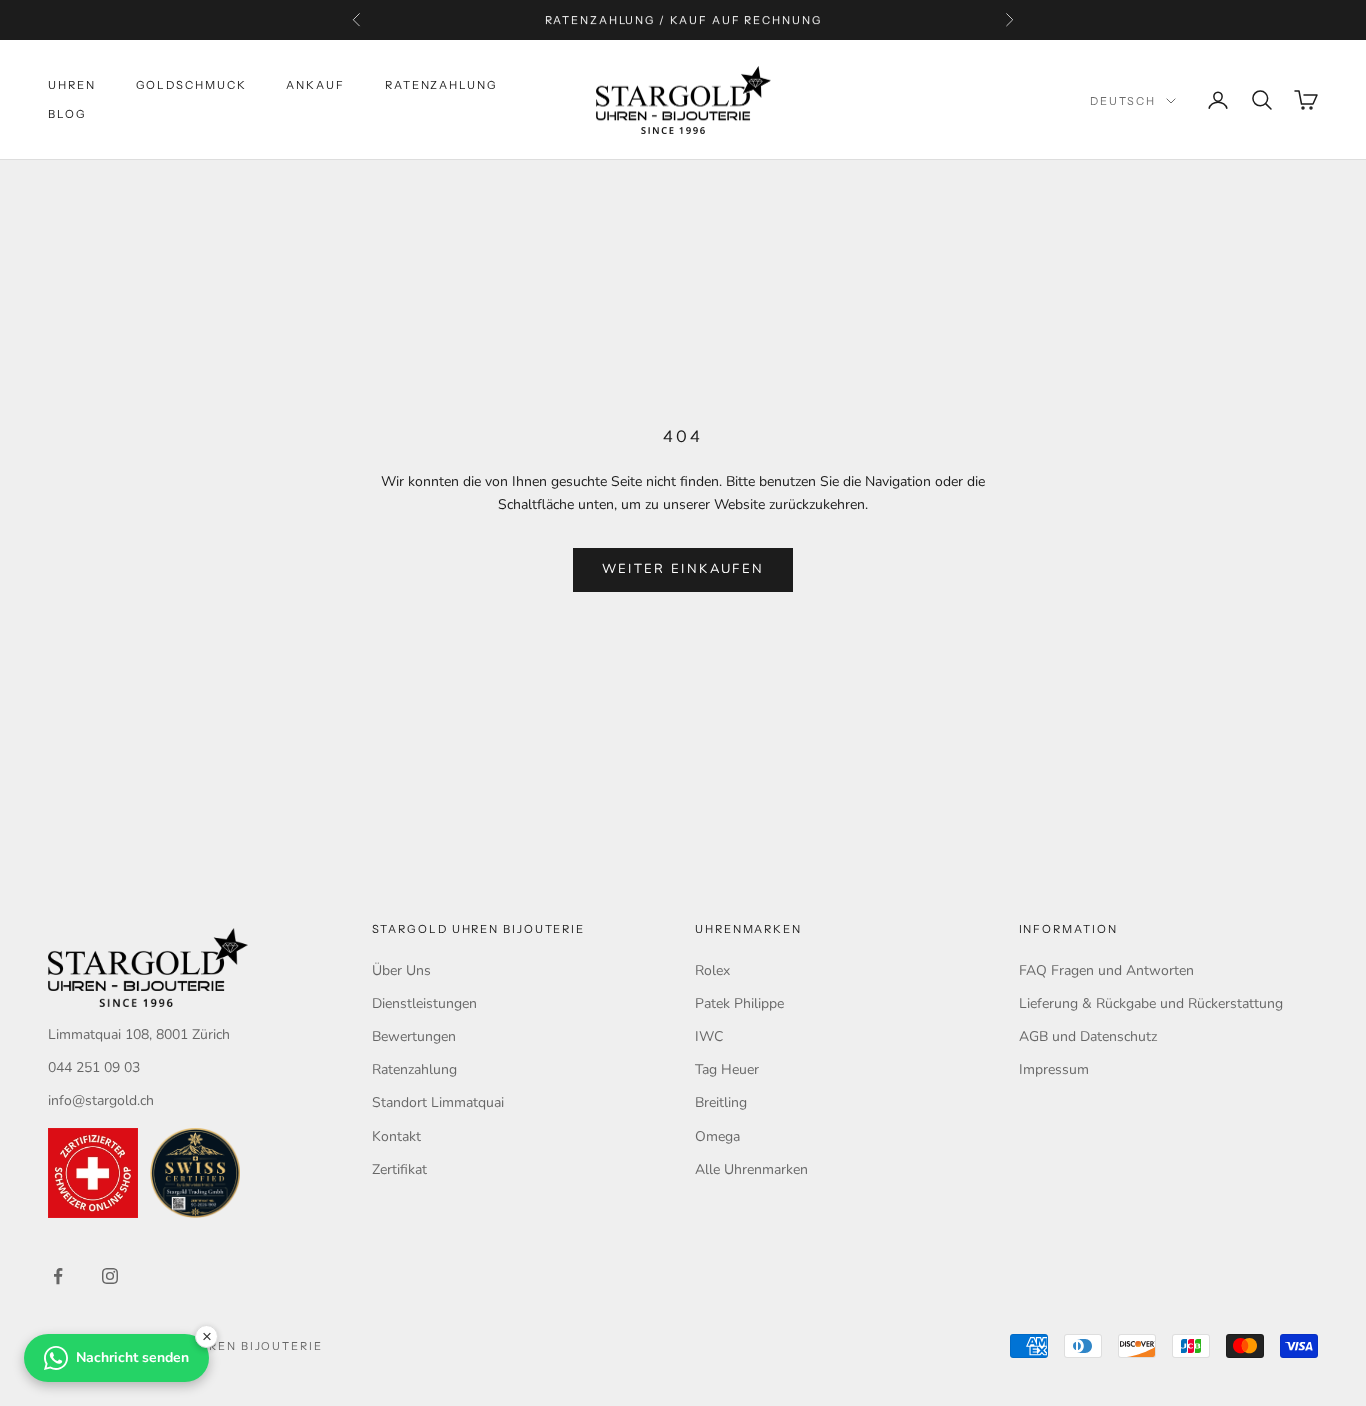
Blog (67, 114)
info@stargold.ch (101, 1100)
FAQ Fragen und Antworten (1106, 970)
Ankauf (315, 85)
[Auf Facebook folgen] (58, 1276)
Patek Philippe (739, 1003)
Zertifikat (399, 1169)
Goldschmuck (191, 85)
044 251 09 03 (94, 1067)
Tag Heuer (727, 1069)
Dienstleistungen (424, 1003)
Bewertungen (414, 1036)
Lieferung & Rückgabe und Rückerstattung (1151, 1003)
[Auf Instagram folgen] (110, 1276)
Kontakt (396, 1136)
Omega (717, 1136)
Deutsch (1123, 101)
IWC (709, 1036)
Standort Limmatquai (438, 1102)
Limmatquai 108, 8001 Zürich (139, 1034)
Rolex (712, 970)
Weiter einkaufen (683, 569)
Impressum (1054, 1069)
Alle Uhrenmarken (751, 1169)
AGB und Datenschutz (1088, 1036)
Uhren (72, 85)
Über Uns (401, 970)
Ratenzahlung (441, 85)
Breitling (721, 1102)
